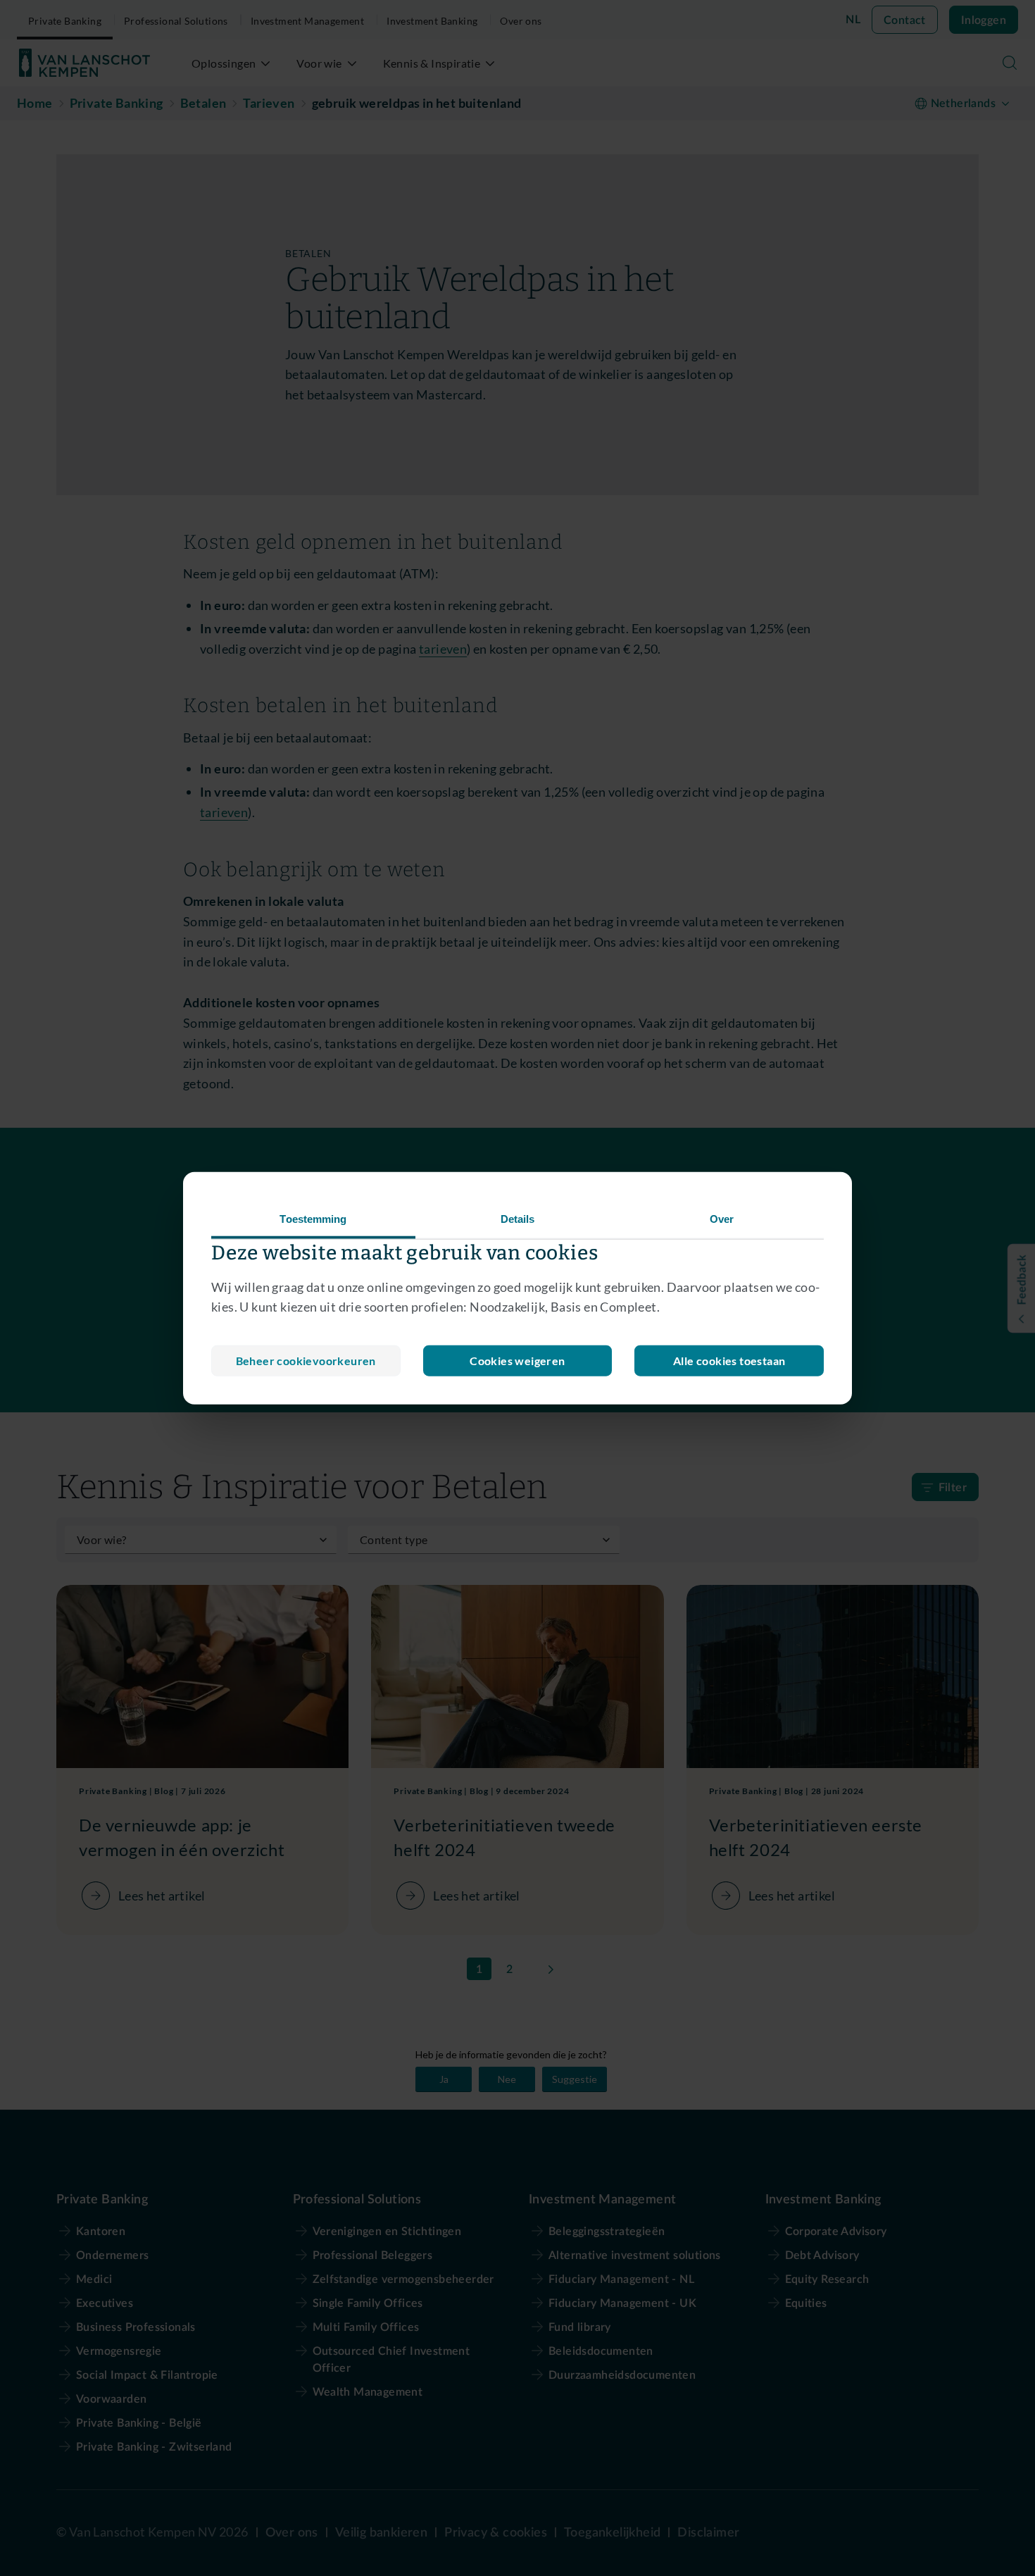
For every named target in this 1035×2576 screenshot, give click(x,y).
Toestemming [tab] (313, 1218)
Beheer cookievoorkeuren (306, 1361)
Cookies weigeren (517, 1361)
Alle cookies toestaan (729, 1361)
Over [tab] (722, 1218)
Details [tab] (518, 1218)
